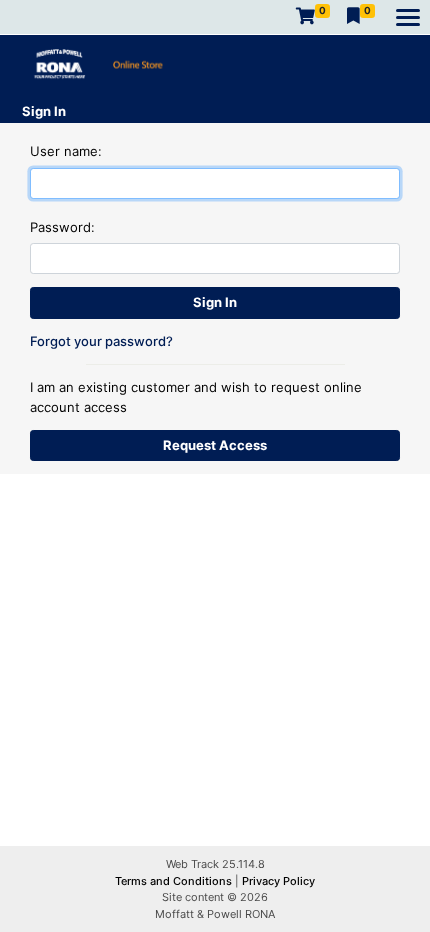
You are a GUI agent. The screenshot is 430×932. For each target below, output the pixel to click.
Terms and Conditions (175, 881)
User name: (66, 151)
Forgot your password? (101, 341)
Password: (62, 227)
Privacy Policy (278, 881)
